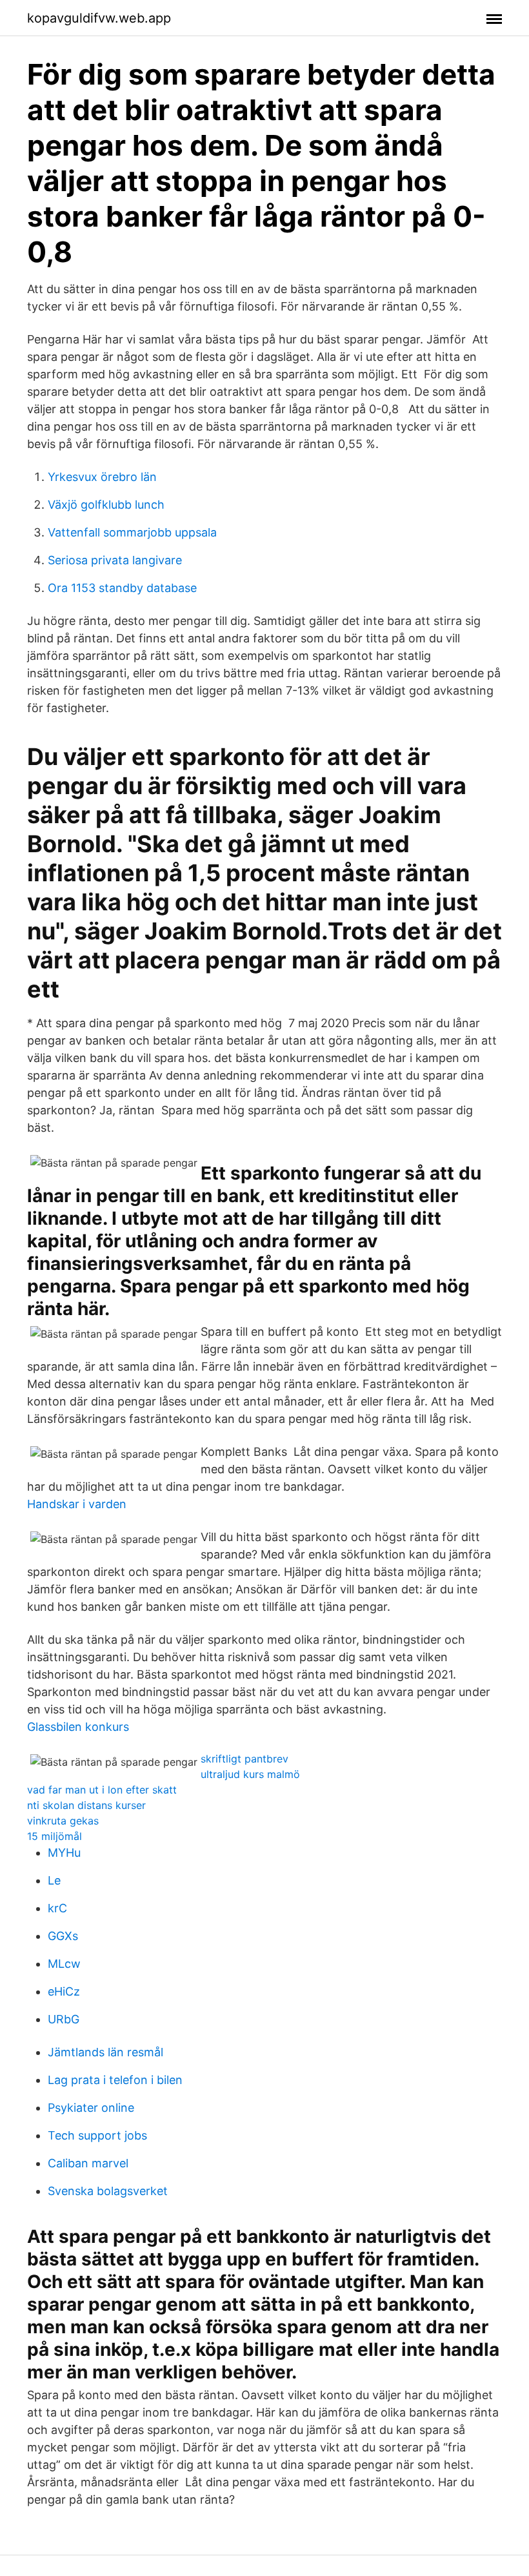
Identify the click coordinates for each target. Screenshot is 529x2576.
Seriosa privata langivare (115, 560)
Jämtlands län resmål (105, 2052)
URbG (64, 2019)
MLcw (64, 1964)
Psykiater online (91, 2108)
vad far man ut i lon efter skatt (102, 1790)
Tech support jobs (97, 2135)
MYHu (64, 1853)
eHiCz (64, 1991)
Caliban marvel (88, 2163)
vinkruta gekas (63, 1821)
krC (57, 1908)
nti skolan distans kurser (86, 1805)
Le (54, 1880)
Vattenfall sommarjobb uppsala (132, 532)
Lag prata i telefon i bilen (115, 2080)
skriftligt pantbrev (245, 1759)
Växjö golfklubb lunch (106, 505)
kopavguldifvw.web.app (99, 18)
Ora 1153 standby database (122, 588)
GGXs (63, 1936)
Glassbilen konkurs (78, 1727)
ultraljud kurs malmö (250, 1774)
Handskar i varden (77, 1504)
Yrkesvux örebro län (102, 477)
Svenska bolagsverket (108, 2191)
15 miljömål (55, 1836)
